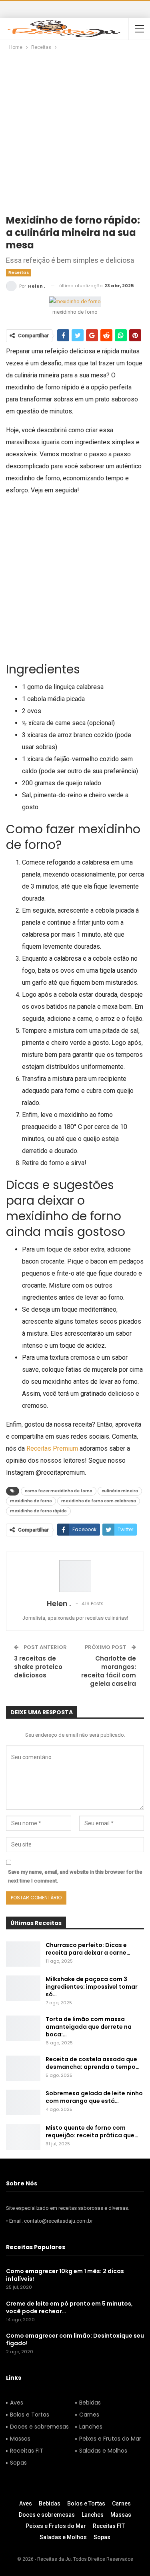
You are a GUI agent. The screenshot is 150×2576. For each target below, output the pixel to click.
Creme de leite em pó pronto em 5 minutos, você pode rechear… (69, 2307)
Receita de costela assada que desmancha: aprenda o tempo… (93, 2063)
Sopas (18, 2463)
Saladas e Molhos (103, 2451)
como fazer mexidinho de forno (59, 1491)
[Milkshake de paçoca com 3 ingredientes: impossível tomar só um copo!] (23, 1988)
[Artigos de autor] (75, 1576)
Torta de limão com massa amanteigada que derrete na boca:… (89, 2027)
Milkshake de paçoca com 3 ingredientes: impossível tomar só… (92, 1987)
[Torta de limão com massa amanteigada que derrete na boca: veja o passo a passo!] (23, 2028)
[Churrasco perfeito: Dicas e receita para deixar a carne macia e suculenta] (23, 1954)
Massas (20, 2439)
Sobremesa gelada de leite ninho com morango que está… (94, 2097)
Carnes (89, 2415)
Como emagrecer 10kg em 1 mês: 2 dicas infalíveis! (65, 2275)
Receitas (19, 273)
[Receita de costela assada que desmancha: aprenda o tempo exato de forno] (23, 2068)
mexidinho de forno (31, 1501)
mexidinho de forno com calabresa (99, 1501)
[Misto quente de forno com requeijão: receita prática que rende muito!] (23, 2137)
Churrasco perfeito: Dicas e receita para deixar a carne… (88, 1949)
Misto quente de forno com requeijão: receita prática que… (92, 2132)
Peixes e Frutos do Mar (110, 2439)
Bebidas (90, 2403)
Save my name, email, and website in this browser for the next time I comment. (75, 1876)
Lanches (91, 2427)
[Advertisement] (75, 131)
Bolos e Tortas (30, 2415)
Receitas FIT (27, 2451)
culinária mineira (120, 1491)
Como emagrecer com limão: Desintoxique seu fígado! (75, 2339)
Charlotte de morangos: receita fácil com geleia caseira (109, 1671)
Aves (17, 2403)
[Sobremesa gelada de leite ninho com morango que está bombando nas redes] (23, 2102)
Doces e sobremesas (39, 2427)
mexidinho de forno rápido (38, 1511)
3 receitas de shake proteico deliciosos (38, 1667)
